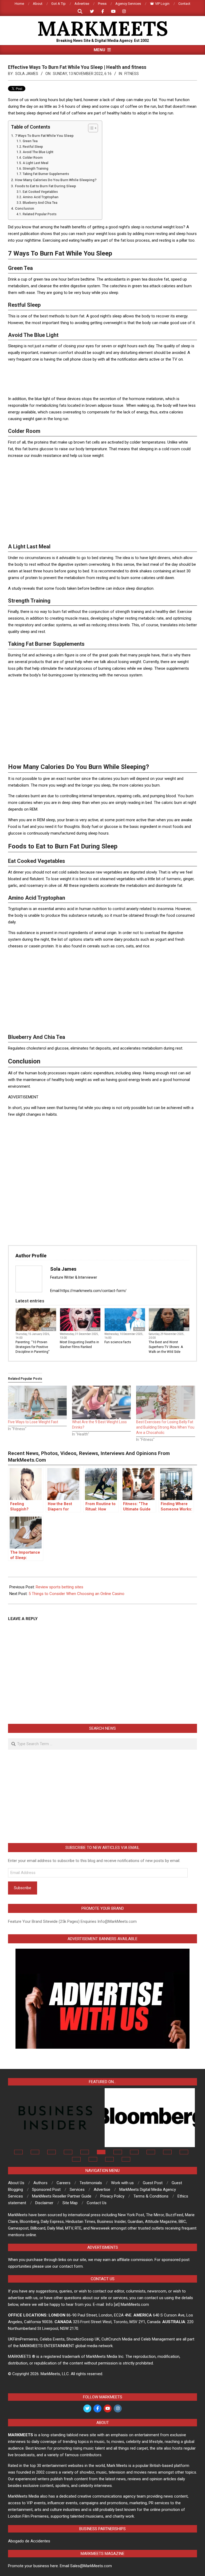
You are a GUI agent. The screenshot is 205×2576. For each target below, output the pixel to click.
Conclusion (25, 208)
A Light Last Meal (35, 163)
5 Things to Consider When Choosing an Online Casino (76, 1594)
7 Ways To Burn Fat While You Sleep (44, 135)
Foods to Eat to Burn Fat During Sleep (46, 186)
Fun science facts (118, 1342)
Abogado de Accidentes (29, 2541)
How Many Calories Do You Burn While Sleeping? (56, 180)
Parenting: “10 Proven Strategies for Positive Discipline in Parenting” (32, 1347)
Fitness (132, 74)
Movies (95, 1329)
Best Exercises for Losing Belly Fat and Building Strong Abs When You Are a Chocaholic (165, 1427)
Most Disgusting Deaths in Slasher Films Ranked (79, 1345)
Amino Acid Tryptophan (40, 197)
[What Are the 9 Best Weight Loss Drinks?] (101, 1402)
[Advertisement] (105, 379)
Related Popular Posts (40, 214)
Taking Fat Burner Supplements (46, 174)
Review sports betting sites (60, 1587)
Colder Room (33, 158)
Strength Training (35, 169)
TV (186, 1329)
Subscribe (23, 1888)
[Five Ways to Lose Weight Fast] (37, 1402)
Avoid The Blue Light (38, 152)
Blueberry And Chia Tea (40, 203)
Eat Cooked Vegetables (40, 192)
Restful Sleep (33, 147)
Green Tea (30, 141)
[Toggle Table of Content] (90, 128)
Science (139, 1329)
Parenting (49, 1329)
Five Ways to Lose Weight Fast (33, 1422)
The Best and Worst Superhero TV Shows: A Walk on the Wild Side (166, 1347)
